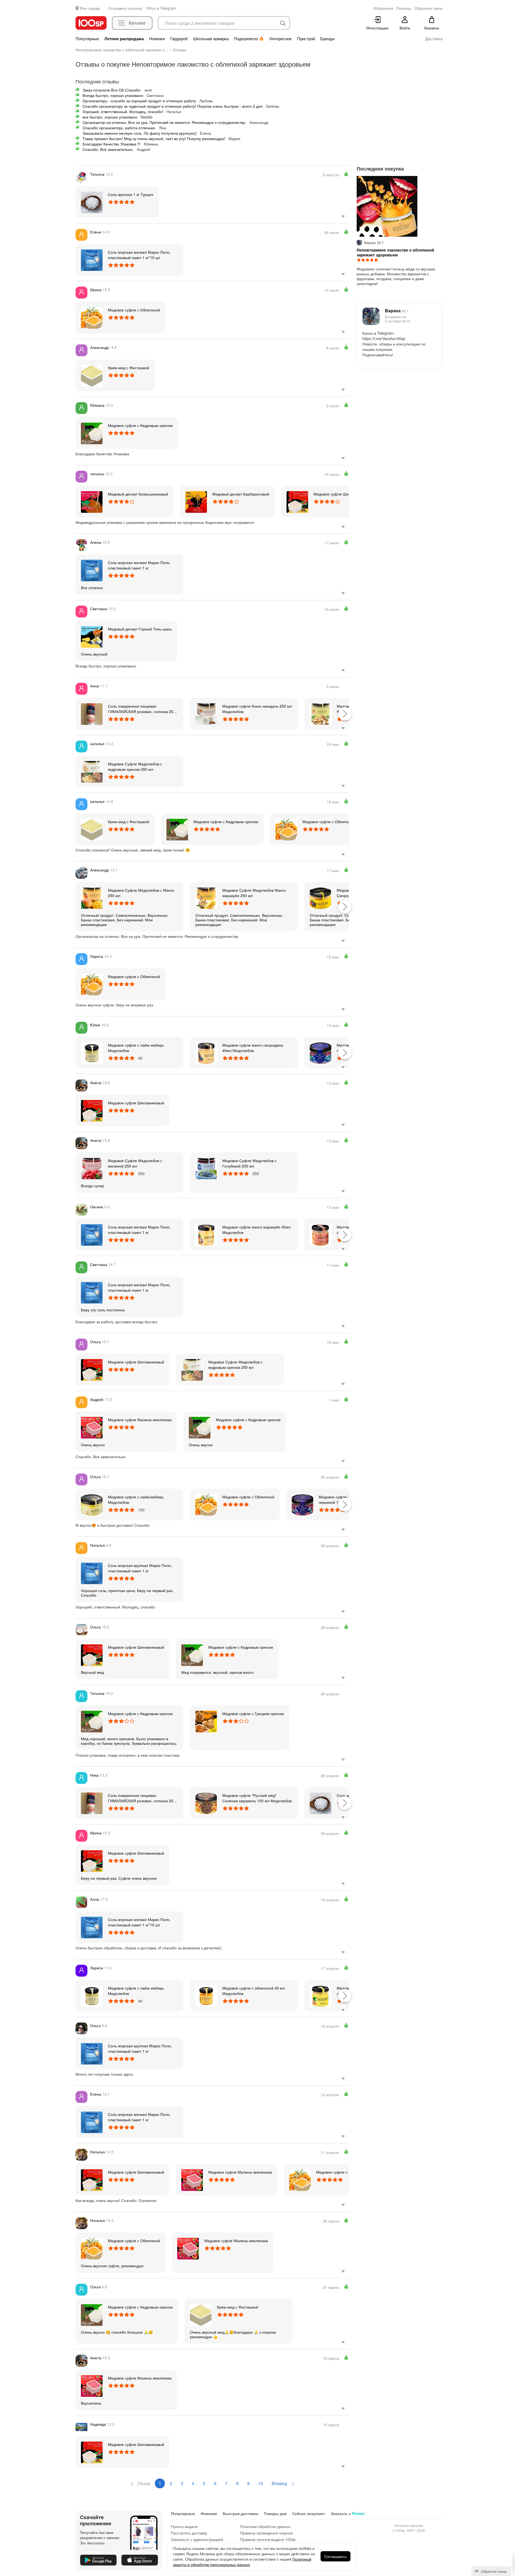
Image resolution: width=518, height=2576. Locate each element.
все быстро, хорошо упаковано (110, 117)
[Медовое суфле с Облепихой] (92, 317)
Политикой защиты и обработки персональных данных (242, 2562)
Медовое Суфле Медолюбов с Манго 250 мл (141, 893)
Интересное (281, 39)
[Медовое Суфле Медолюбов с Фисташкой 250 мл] (321, 714)
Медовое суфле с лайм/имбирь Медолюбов (136, 1499)
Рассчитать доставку (189, 2533)
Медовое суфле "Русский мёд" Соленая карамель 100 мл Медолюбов (257, 1798)
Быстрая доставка (241, 2513)
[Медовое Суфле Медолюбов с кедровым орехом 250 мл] (92, 771)
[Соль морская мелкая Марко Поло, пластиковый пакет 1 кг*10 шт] (92, 260)
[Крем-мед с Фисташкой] (92, 375)
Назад (143, 2483)
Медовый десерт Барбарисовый (241, 494)
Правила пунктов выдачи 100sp (268, 2539)
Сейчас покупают (309, 2513)
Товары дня (275, 2513)
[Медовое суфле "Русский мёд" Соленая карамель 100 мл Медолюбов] (206, 1803)
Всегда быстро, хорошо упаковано (113, 95)
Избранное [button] (383, 8)
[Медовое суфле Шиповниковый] (297, 501)
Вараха (397, 310)
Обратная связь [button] (428, 8)
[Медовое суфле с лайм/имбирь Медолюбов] (92, 1504)
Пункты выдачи (184, 2526)
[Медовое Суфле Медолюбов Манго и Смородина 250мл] (321, 898)
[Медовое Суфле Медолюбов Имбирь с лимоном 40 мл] (321, 1995)
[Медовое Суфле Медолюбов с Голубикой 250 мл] (206, 1168)
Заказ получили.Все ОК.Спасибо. (112, 90)
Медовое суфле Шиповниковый (342, 494)
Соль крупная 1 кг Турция (131, 194)
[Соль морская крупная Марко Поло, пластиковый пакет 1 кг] (92, 1573)
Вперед (280, 2483)
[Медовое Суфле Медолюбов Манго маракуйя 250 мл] (206, 898)
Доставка (434, 39)
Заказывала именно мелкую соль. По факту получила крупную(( (140, 133)
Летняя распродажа (124, 39)
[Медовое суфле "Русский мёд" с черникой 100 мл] (302, 1504)
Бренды (328, 39)
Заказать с (348, 2513)
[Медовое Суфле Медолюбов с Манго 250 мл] (92, 898)
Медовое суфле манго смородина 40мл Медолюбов (253, 1048)
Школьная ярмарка (211, 39)
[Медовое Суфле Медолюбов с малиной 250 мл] (92, 1168)
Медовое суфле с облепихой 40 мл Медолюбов (254, 1991)
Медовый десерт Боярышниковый (138, 494)
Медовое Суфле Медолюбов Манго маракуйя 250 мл (254, 893)
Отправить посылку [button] (125, 8)
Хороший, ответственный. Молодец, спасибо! (123, 111)
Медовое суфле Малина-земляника (140, 1420)
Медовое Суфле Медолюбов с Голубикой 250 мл (249, 1163)
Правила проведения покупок (266, 2533)
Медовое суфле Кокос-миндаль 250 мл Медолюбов (257, 709)
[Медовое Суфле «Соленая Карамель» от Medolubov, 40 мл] (321, 1234)
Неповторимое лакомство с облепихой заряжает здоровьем (395, 252)
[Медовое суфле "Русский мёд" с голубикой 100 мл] (321, 1053)
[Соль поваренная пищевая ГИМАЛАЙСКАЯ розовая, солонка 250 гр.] (92, 714)
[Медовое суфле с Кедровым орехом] (92, 433)
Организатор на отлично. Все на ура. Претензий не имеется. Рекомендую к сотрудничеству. (164, 122)
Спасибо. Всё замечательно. (108, 149)
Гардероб (179, 39)
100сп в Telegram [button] (161, 8)
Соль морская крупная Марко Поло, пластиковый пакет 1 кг (140, 1568)
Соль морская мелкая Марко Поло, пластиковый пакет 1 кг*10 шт (139, 255)
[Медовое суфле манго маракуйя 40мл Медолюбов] (206, 1234)
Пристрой (306, 39)
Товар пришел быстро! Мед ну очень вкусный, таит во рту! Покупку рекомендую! (154, 138)
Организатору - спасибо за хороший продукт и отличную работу (139, 101)
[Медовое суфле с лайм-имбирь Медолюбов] (92, 1053)
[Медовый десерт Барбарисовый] (196, 501)
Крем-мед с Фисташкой (129, 368)
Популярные (87, 39)
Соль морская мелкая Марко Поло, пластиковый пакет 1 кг (139, 565)
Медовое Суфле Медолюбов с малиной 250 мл (135, 1163)
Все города (90, 8)
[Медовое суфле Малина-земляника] (92, 1427)
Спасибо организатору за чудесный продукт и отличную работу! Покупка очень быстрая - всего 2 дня (173, 106)
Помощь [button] (404, 8)
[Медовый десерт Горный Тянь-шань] (92, 636)
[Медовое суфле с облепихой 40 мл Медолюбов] (206, 1995)
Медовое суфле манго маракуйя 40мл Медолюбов (256, 1230)
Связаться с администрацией (197, 2539)
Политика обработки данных (265, 2526)
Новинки (157, 39)
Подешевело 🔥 (249, 39)
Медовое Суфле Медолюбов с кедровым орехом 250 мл (135, 766)
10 (261, 2483)
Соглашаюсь (335, 2556)
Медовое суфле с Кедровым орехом (140, 425)
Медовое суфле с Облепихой (134, 310)
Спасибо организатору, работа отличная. (119, 128)
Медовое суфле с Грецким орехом (253, 1713)
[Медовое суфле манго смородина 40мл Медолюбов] (206, 1053)
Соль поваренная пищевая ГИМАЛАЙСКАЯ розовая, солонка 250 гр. (142, 709)
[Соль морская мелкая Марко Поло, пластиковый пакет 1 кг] (92, 570)
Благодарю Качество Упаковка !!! (112, 144)
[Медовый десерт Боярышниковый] (92, 501)
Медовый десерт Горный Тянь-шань (140, 629)
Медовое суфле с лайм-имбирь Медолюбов (136, 1048)
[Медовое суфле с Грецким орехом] (206, 1721)
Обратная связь (493, 2571)
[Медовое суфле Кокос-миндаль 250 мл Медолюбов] (206, 714)
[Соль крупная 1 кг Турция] (92, 202)
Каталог (137, 23)
